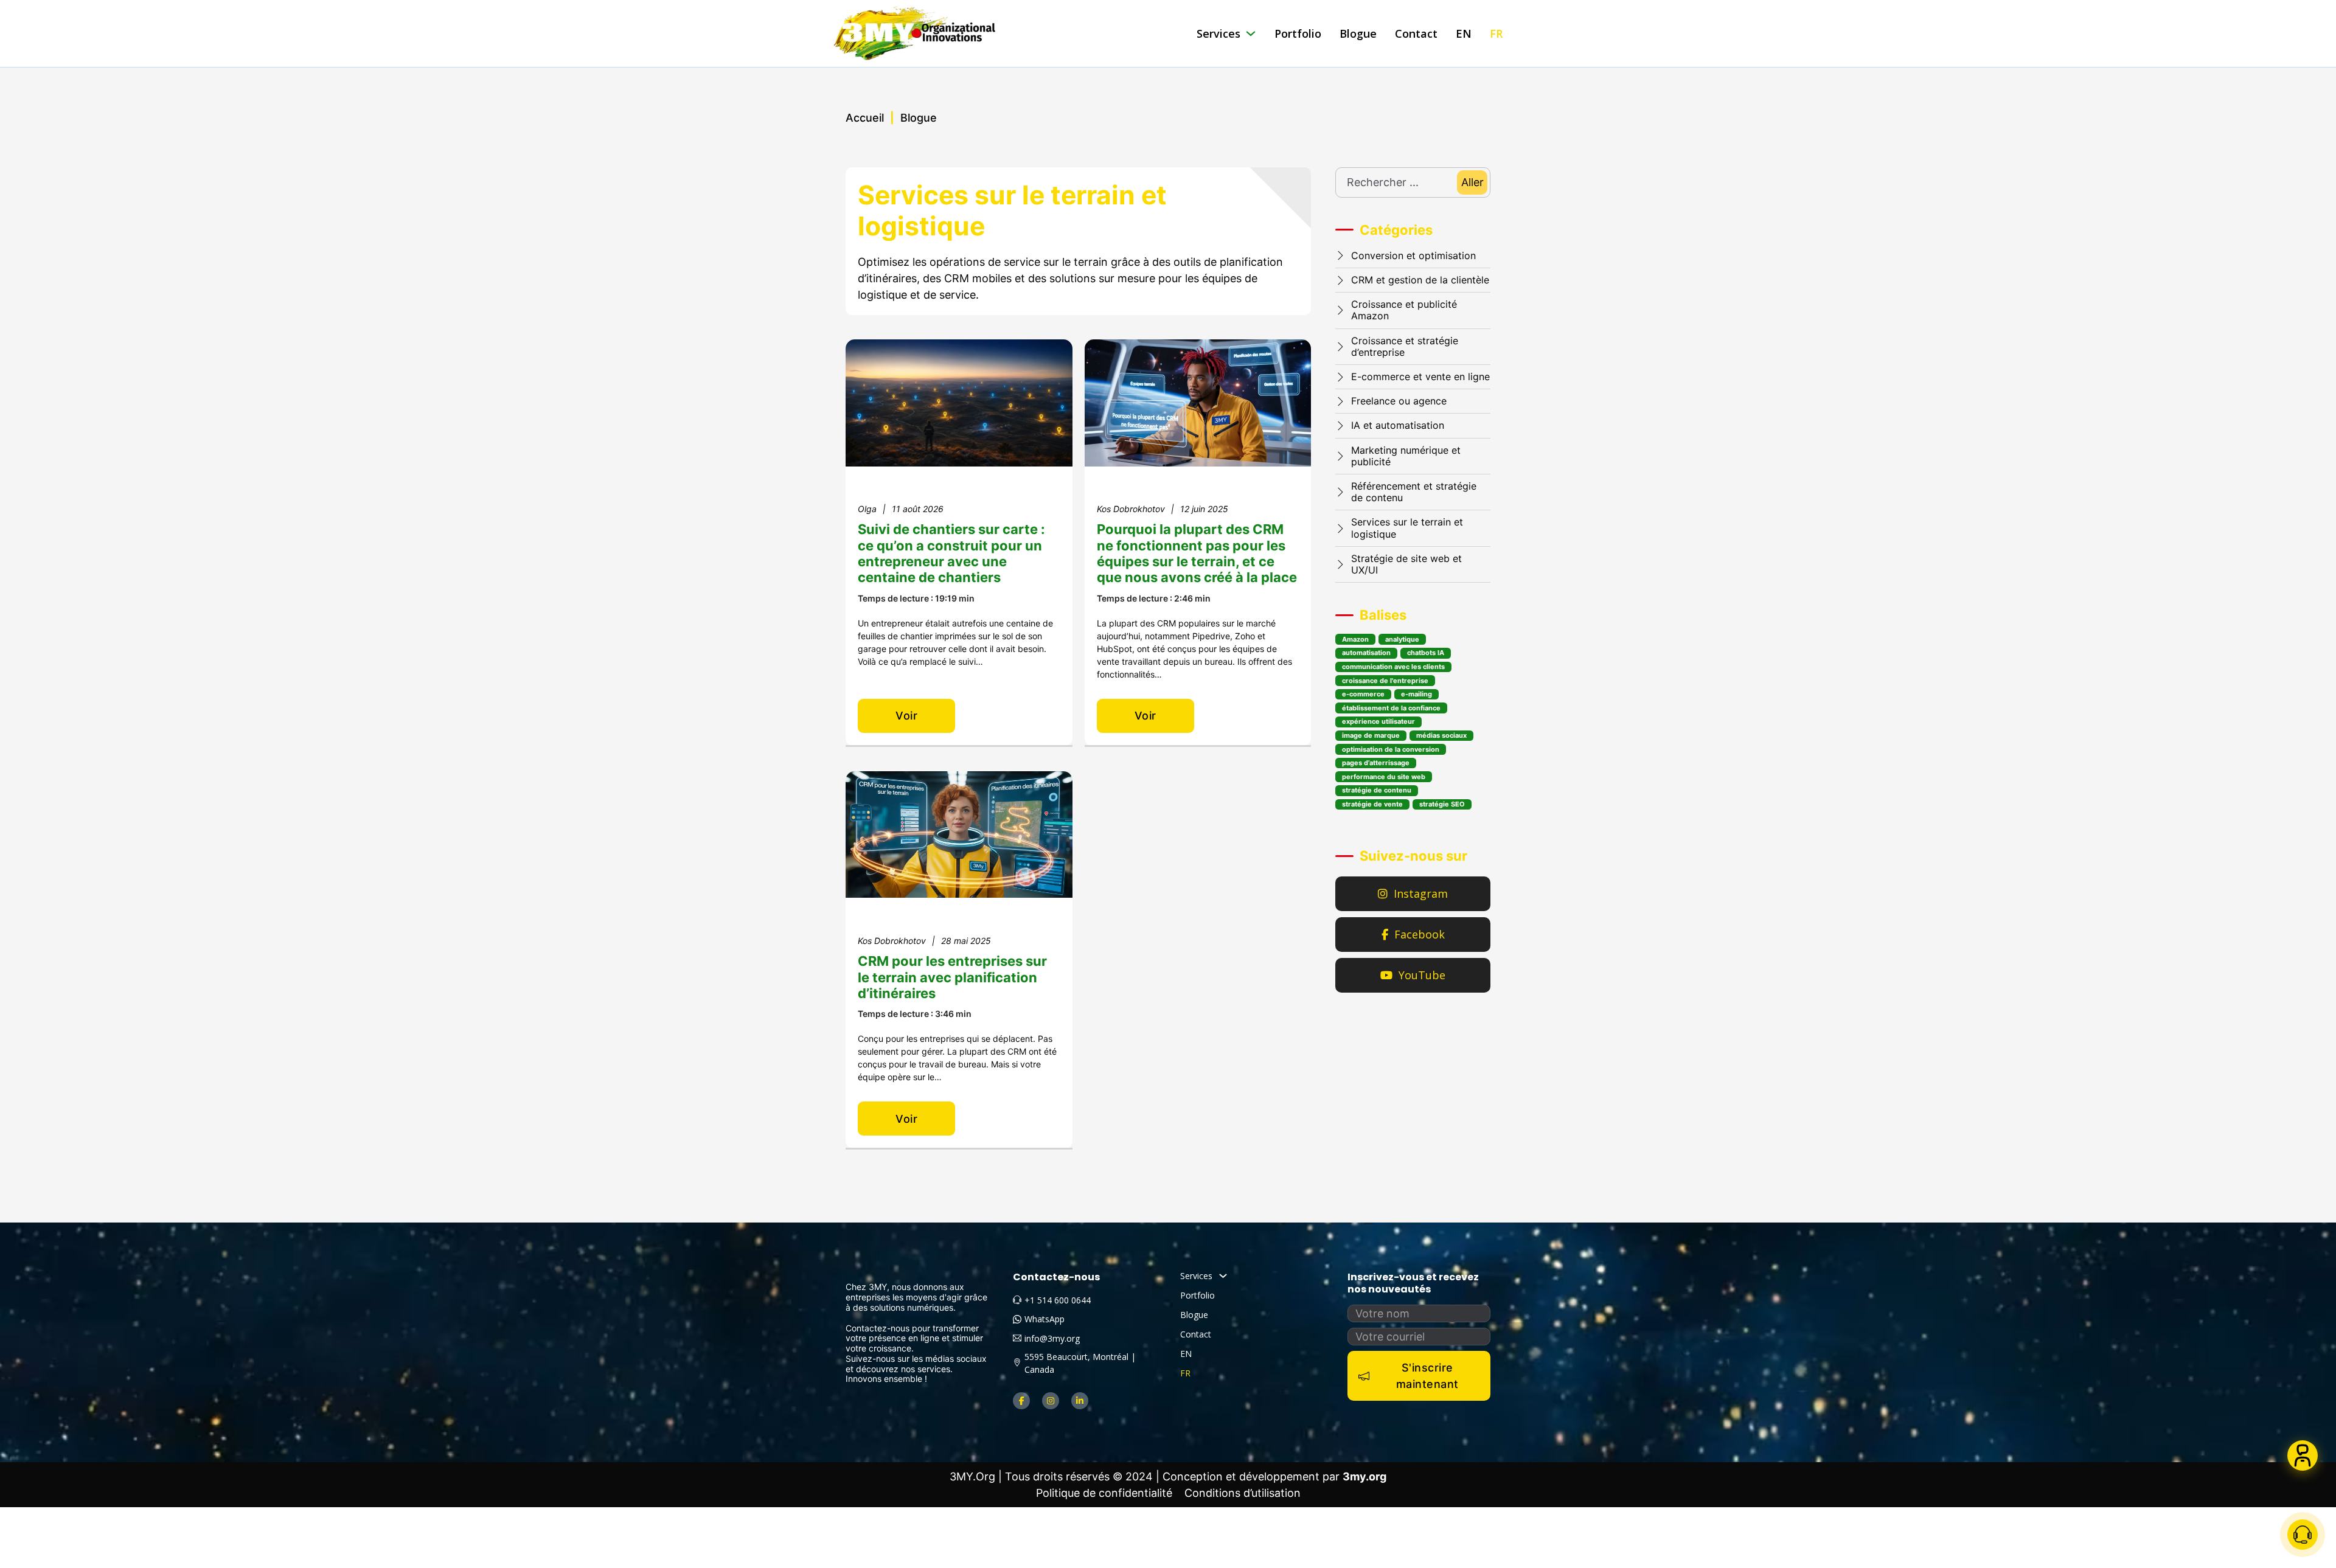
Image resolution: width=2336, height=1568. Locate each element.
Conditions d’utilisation (1243, 1493)
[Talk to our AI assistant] (2303, 1455)
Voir (906, 716)
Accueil (865, 118)
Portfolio (1298, 33)
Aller (1472, 182)
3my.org (1364, 1476)
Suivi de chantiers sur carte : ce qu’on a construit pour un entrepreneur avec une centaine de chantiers (951, 553)
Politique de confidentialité (1104, 1493)
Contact (1416, 33)
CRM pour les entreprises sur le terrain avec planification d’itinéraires (952, 977)
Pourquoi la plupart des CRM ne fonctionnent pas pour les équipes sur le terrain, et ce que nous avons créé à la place (1197, 553)
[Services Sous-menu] (1251, 33)
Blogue (1358, 33)
